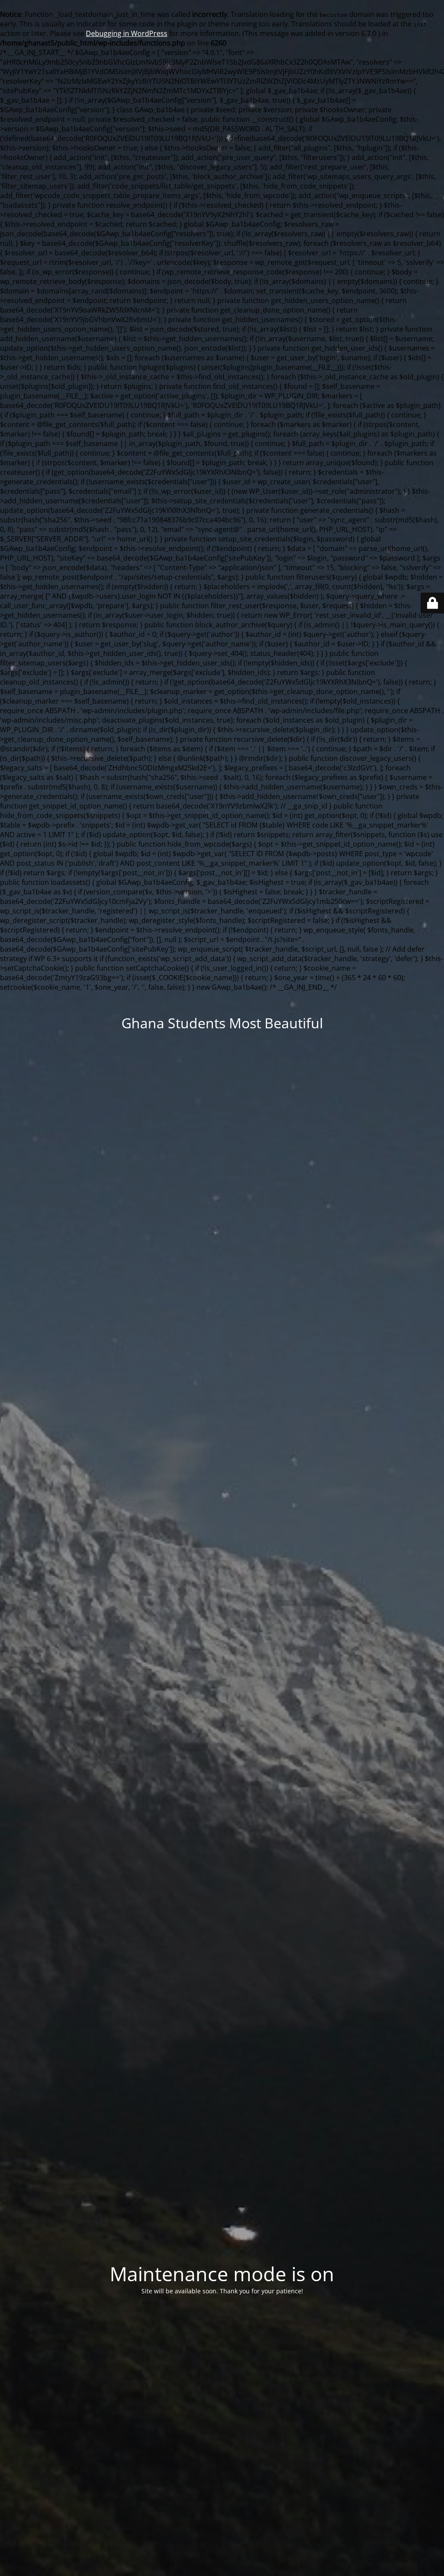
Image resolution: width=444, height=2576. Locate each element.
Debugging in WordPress (127, 33)
